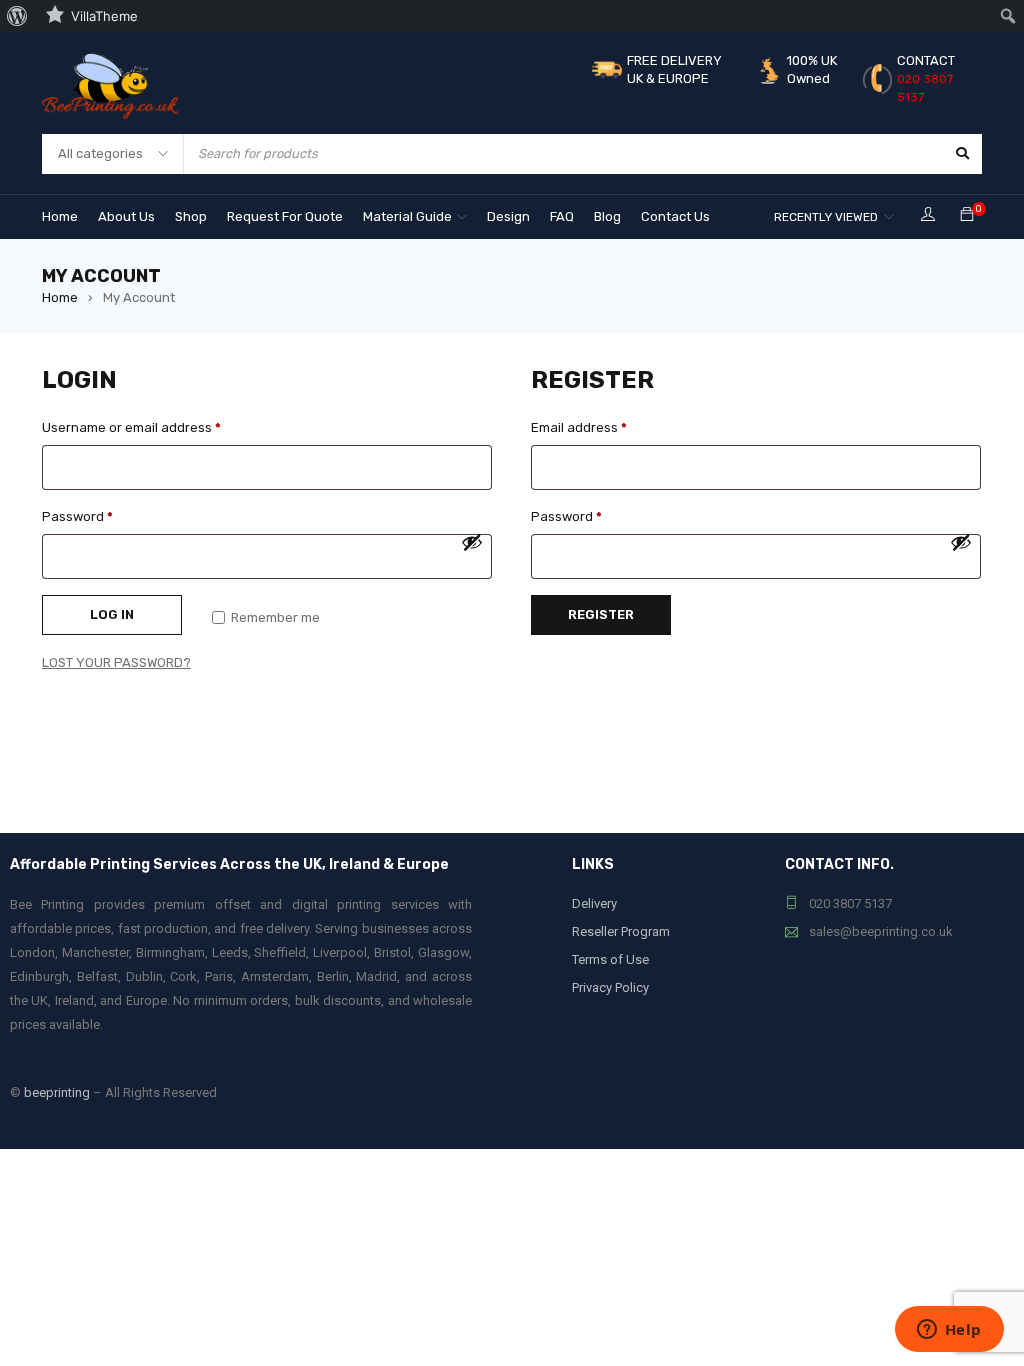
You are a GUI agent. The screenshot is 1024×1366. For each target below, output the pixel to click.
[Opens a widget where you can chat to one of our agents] (949, 1331)
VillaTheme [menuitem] (104, 16)
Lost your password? (116, 662)
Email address (579, 427)
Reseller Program (621, 931)
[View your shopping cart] (967, 215)
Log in (112, 614)
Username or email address (131, 427)
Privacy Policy (610, 987)
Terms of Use (610, 959)
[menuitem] (17, 16)
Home (60, 297)
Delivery (594, 903)
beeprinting (57, 1092)
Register (601, 614)
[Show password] (472, 542)
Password (77, 516)
